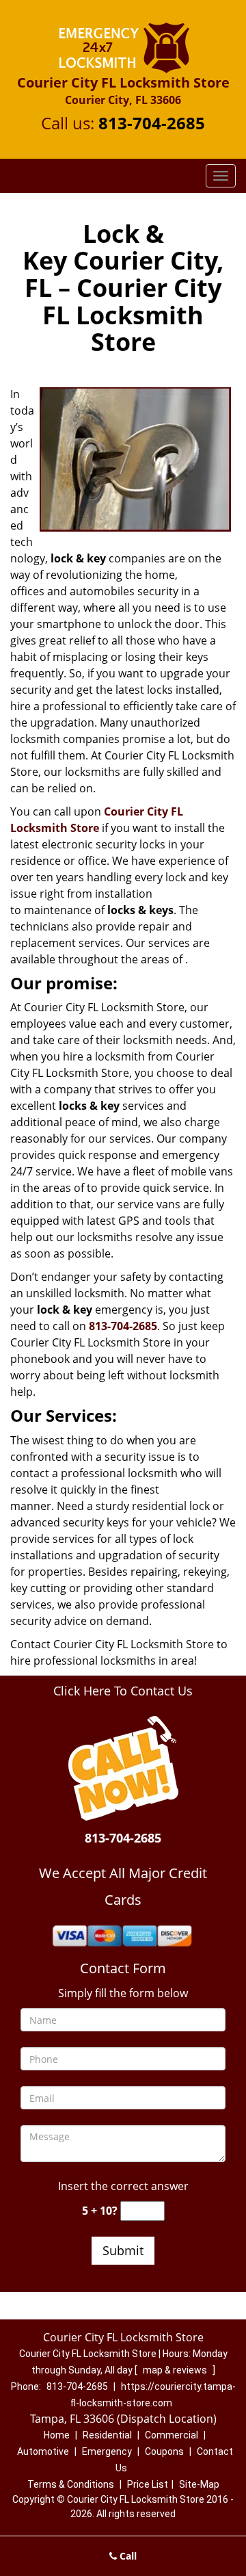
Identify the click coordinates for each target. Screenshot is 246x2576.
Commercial (172, 2435)
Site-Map (199, 2484)
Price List (148, 2484)
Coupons (164, 2451)
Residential (107, 2435)
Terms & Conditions (71, 2484)
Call (127, 2556)
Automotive (43, 2451)
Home (57, 2435)
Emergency (107, 2451)
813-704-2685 (152, 123)
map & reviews (176, 2370)
